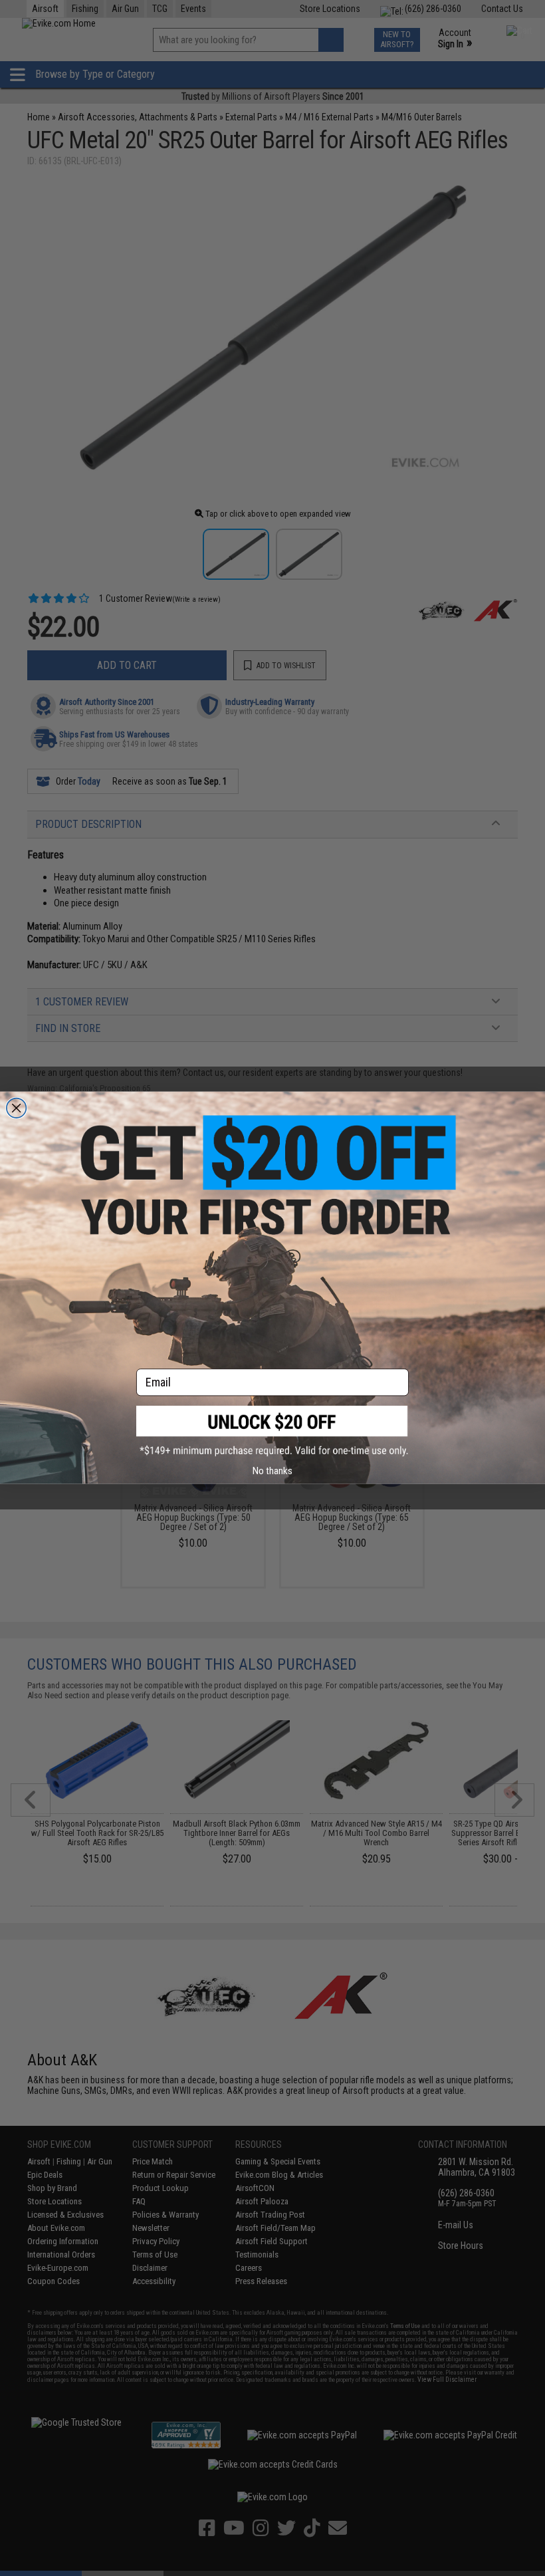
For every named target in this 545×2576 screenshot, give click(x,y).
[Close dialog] (17, 1108)
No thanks (272, 1471)
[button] (272, 1431)
